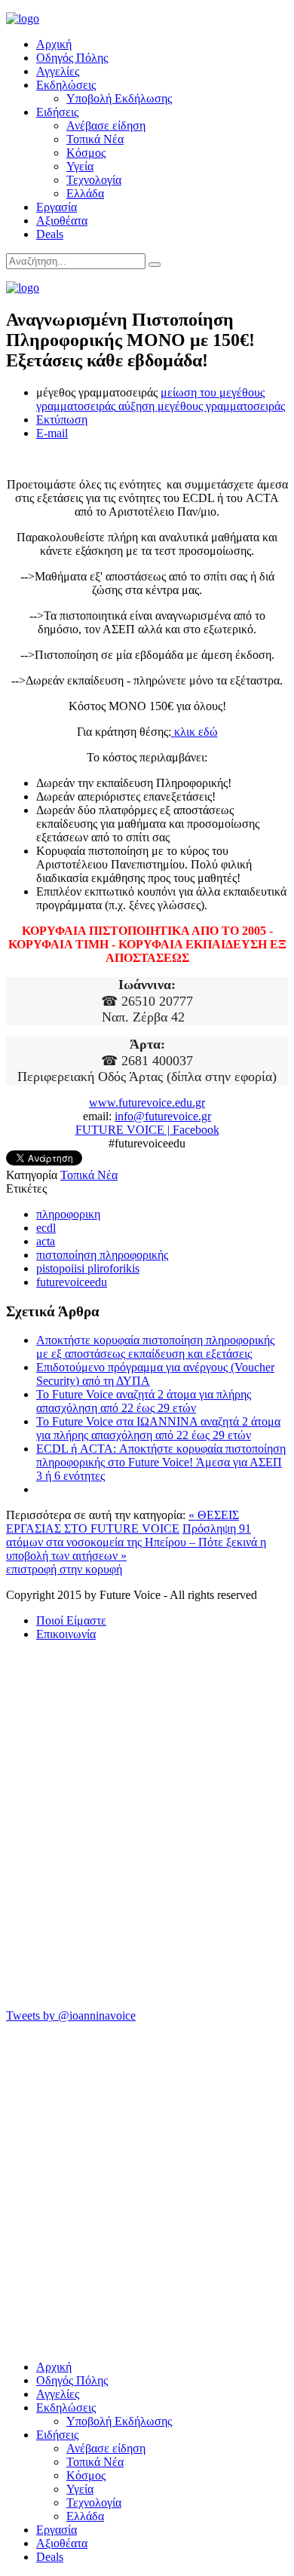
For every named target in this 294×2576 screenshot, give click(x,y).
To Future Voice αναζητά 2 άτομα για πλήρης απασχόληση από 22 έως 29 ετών (144, 1401)
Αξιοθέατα (62, 221)
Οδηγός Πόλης (72, 58)
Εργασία (57, 207)
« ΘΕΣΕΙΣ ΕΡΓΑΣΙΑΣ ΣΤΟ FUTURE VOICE (122, 1522)
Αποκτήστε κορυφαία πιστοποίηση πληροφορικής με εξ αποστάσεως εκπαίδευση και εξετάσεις (155, 1347)
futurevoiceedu (72, 1282)
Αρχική (54, 44)
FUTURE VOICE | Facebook (147, 1130)
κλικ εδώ (194, 732)
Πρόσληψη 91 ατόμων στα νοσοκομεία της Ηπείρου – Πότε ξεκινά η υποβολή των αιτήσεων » (136, 1542)
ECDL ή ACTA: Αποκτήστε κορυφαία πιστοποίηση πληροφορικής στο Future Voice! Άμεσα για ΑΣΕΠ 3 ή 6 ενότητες (161, 1462)
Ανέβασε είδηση (106, 126)
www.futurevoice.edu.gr (147, 1103)
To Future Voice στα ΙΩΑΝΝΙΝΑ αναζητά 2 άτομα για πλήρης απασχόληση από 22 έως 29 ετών (158, 1428)
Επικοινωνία (66, 1634)
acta (46, 1241)
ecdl (46, 1228)
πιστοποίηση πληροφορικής (102, 1255)
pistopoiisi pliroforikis (88, 1268)
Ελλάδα (85, 193)
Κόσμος (86, 153)
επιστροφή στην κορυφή (64, 1569)
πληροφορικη (68, 1214)
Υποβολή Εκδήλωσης (119, 98)
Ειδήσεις (57, 112)
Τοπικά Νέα (95, 139)
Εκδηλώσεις (66, 85)
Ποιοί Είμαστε (71, 1620)
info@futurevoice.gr (163, 1116)
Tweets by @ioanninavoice (71, 2015)
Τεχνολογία (94, 180)
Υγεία (80, 166)
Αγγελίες (58, 71)
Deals (50, 234)
